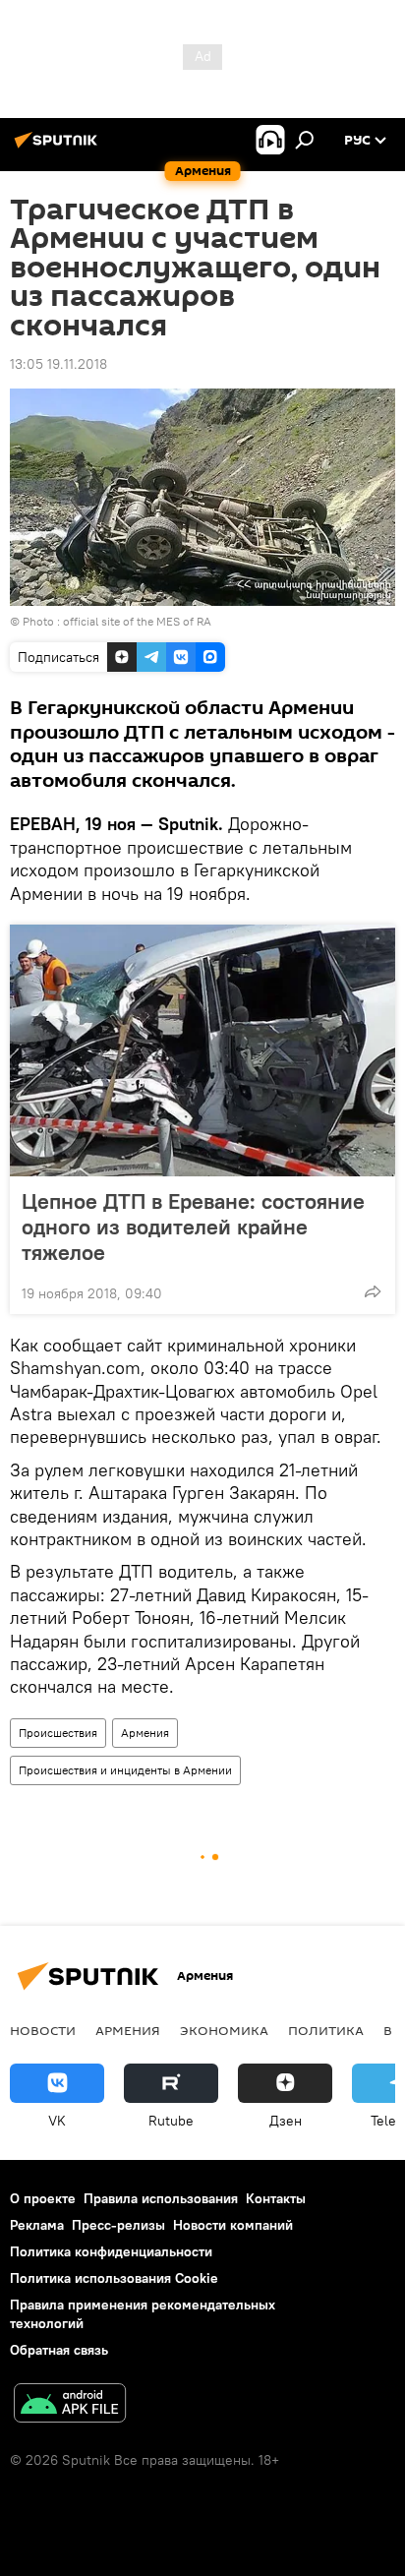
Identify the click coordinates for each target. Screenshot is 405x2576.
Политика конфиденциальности (111, 2251)
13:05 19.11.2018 (58, 364)
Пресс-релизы (118, 2225)
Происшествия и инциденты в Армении (125, 1770)
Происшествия (58, 1733)
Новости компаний (233, 2225)
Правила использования (161, 2198)
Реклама (37, 2225)
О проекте (43, 2198)
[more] (373, 1291)
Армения (145, 1733)
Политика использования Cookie (114, 2278)
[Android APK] (70, 2405)
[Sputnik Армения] (59, 148)
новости (43, 2030)
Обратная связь (59, 2350)
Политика (326, 2030)
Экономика (224, 2030)
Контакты (276, 2198)
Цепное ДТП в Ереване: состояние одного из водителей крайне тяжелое (193, 1227)
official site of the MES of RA (137, 621)
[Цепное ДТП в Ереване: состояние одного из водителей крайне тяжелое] (202, 1050)
